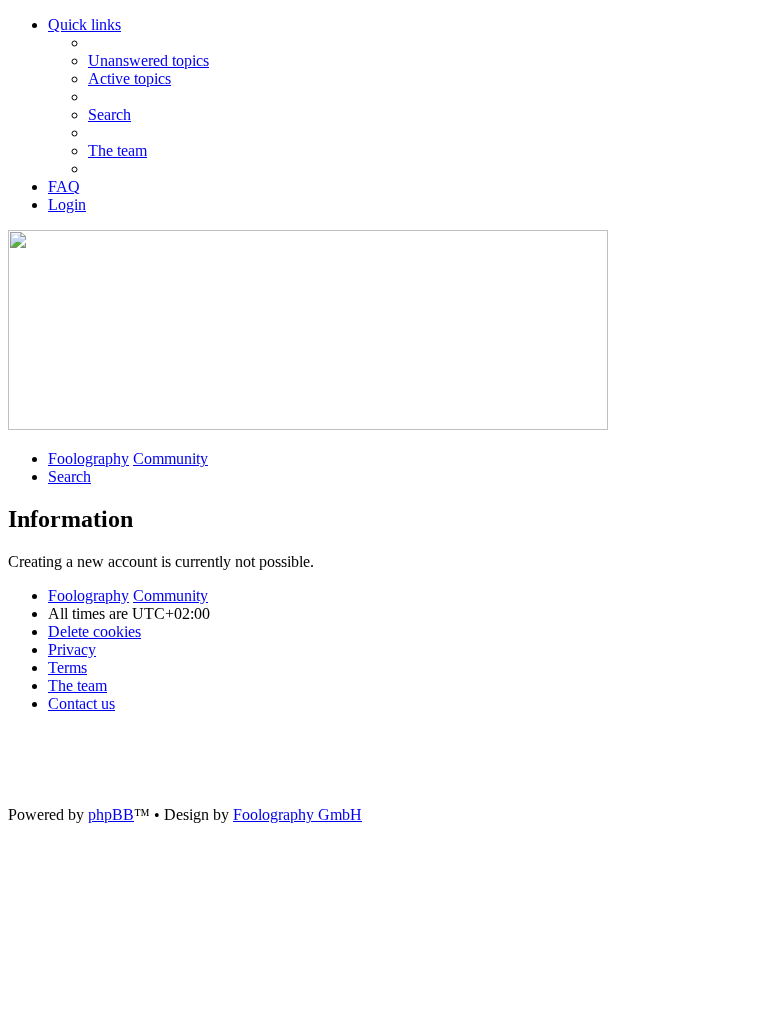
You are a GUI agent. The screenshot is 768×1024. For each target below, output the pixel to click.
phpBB (111, 814)
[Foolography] (308, 424)
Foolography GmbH (297, 814)
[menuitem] (148, 60)
